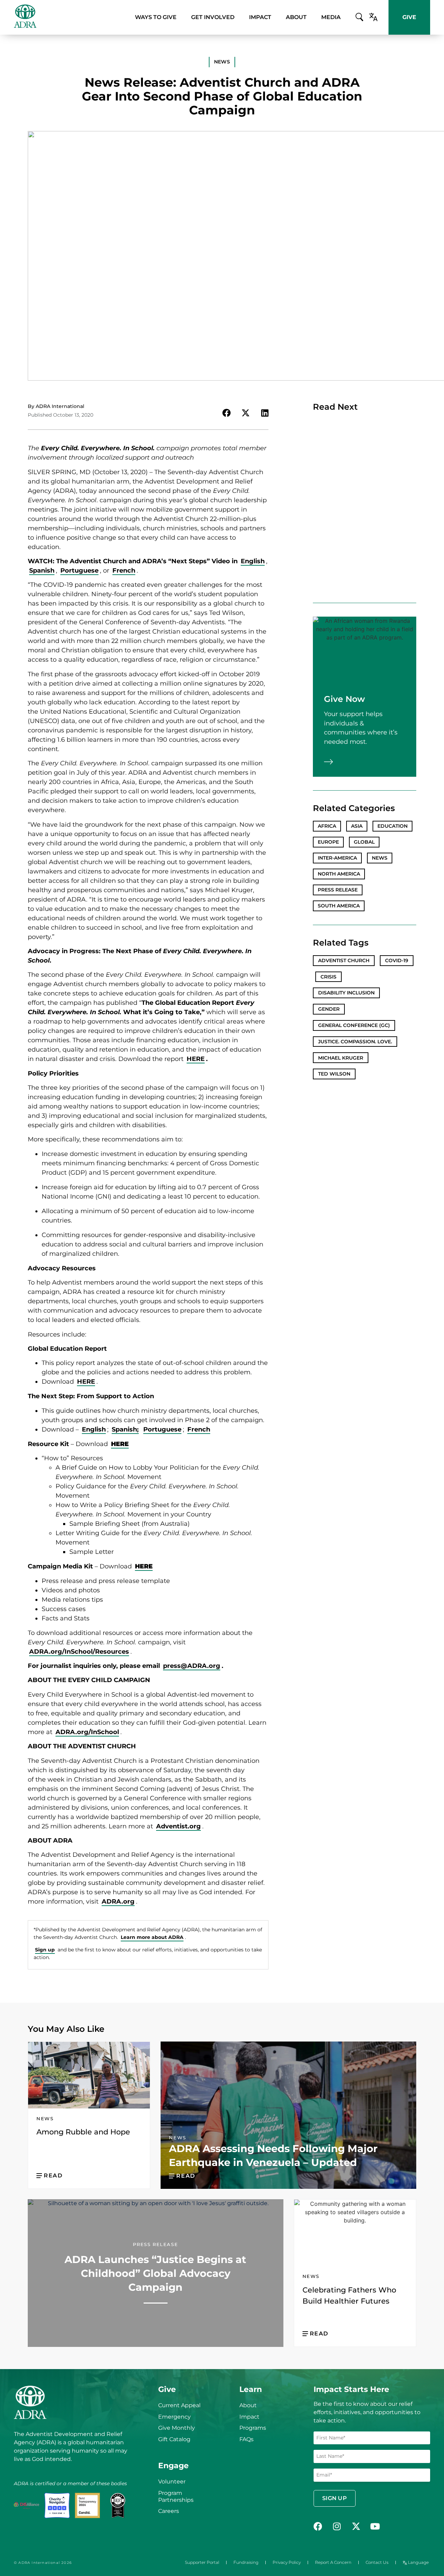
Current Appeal (179, 2405)
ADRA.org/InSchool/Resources (79, 1652)
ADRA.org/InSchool (87, 1732)
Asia (357, 826)
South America (339, 906)
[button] (222, 62)
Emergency (174, 2417)
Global (364, 842)
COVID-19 (397, 960)
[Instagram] (337, 2526)
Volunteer (172, 2482)
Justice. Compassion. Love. (355, 1042)
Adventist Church (344, 960)
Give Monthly (177, 2428)
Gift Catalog (174, 2439)
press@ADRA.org (192, 1666)
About (248, 2405)
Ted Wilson (334, 1074)
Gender (329, 1009)
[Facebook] (318, 2526)
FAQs (246, 2439)
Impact (249, 2417)
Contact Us (377, 2562)
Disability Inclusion (346, 993)
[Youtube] (375, 2526)
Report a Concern (333, 2562)
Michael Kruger (341, 1058)
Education (392, 826)
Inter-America (337, 858)
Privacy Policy (287, 2562)
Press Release (338, 890)
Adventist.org (178, 1826)
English (253, 561)
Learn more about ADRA (152, 1937)
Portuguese (79, 571)
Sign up (45, 1950)
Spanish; (125, 1429)
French (124, 571)
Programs (253, 2428)
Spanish (42, 571)
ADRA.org (118, 1901)
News (380, 858)
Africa (327, 826)
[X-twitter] (356, 2526)
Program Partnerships (176, 2496)
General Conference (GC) (354, 1025)
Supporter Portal (202, 2562)
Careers (169, 2511)
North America (339, 874)
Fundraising (246, 2562)
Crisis (328, 977)
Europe (328, 842)
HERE (196, 1059)
